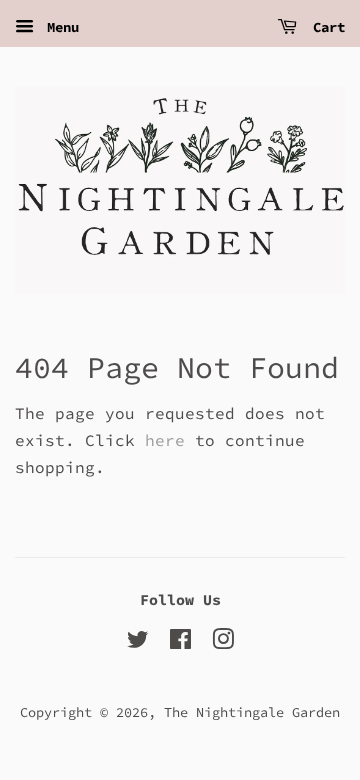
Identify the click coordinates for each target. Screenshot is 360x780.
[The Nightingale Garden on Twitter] (138, 643)
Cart (325, 27)
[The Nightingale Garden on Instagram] (223, 643)
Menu (59, 27)
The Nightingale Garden (252, 712)
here (165, 440)
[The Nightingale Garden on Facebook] (180, 643)
